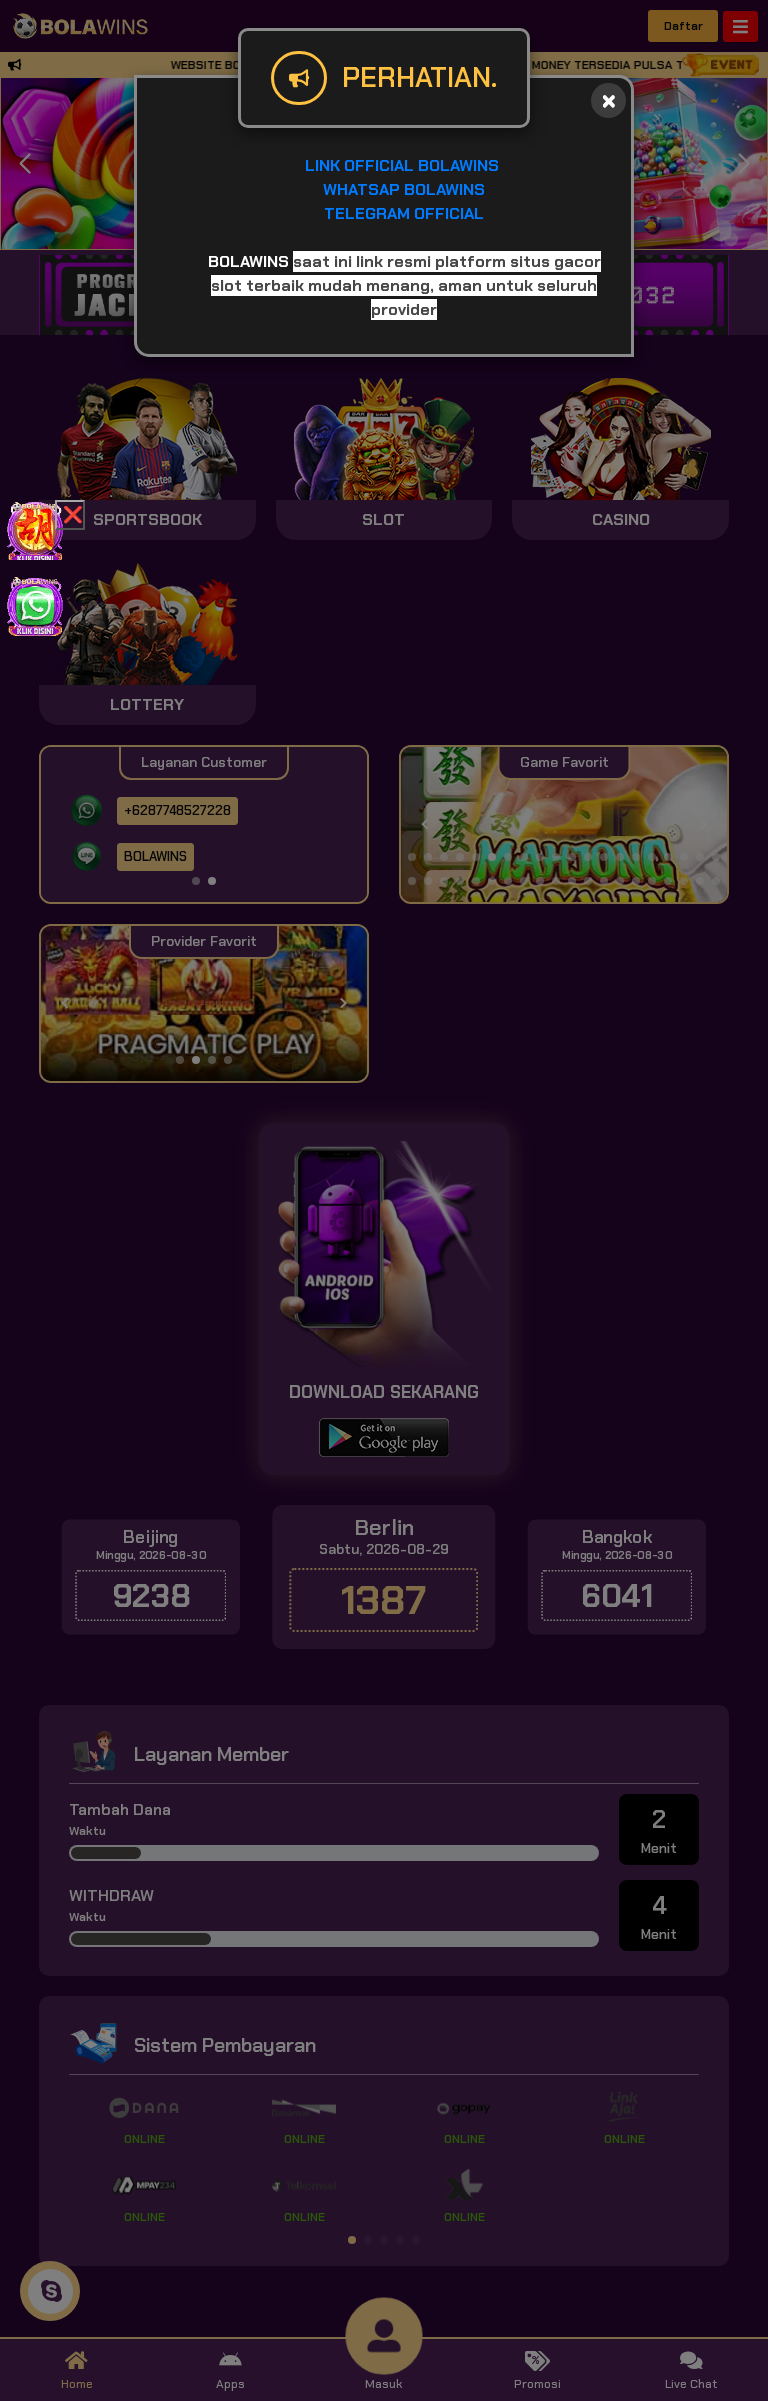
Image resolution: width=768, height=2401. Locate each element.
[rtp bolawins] (35, 528)
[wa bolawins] (35, 604)
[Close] (608, 100)
